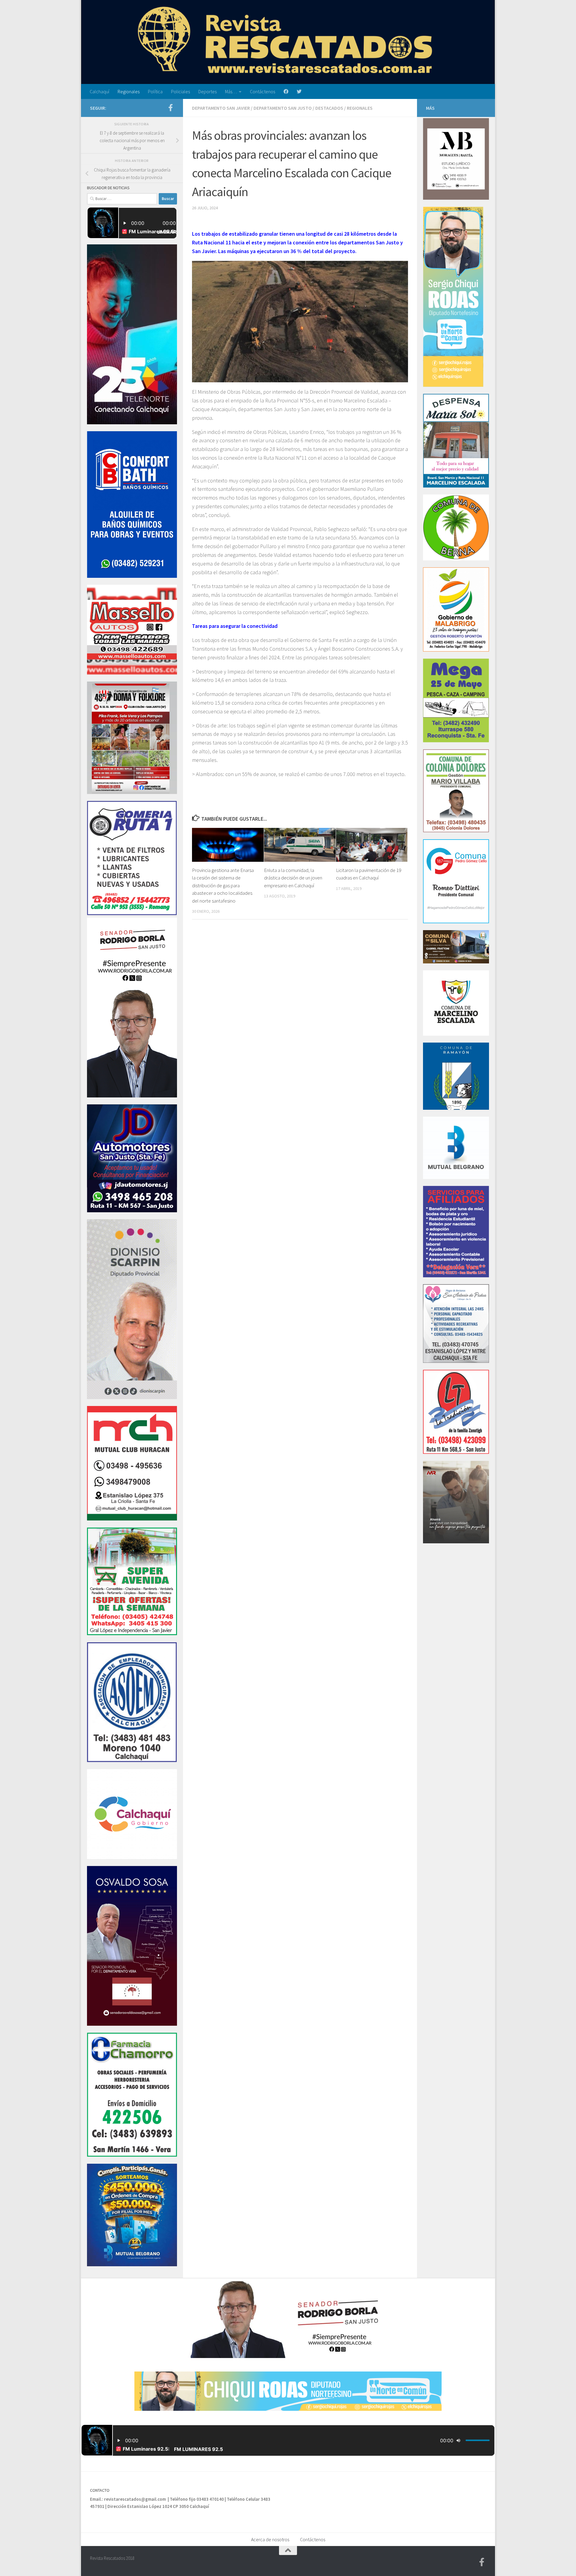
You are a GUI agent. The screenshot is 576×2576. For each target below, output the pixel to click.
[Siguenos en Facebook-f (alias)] (170, 108)
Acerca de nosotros (270, 2539)
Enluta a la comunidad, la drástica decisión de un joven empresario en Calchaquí (293, 878)
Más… (231, 91)
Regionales (129, 91)
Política (155, 91)
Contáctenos (262, 91)
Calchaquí (99, 91)
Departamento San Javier (221, 108)
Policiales (180, 91)
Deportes (207, 91)
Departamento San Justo (283, 108)
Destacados (329, 108)
